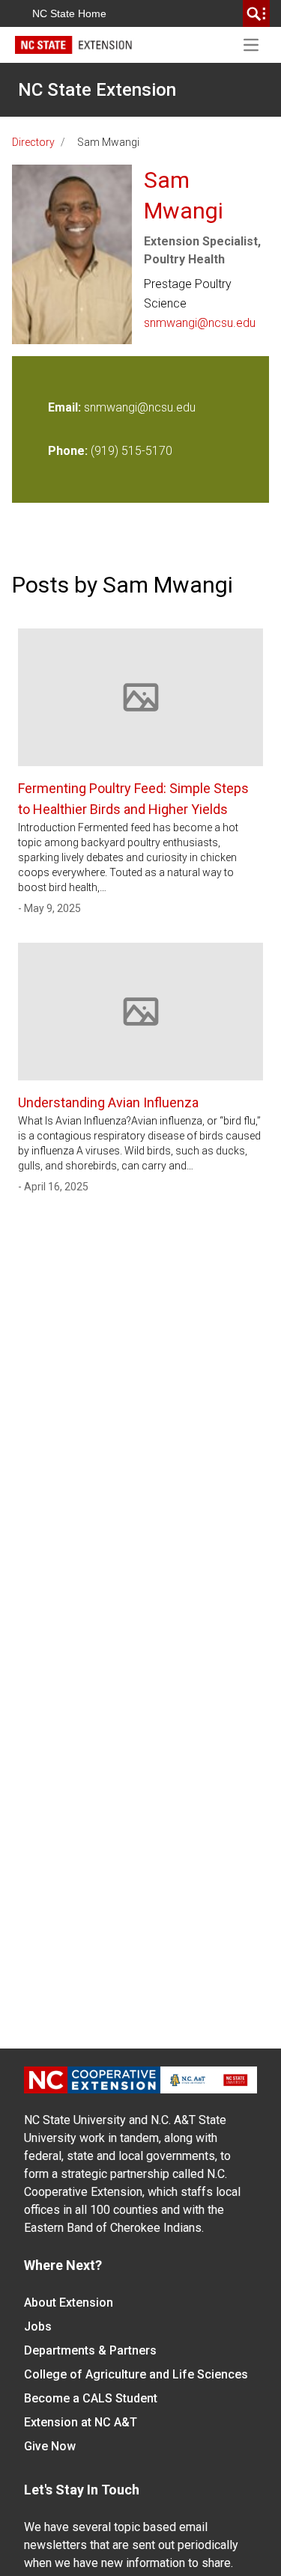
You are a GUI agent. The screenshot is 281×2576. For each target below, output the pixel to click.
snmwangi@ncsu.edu (200, 323)
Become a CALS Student (91, 2398)
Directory (33, 142)
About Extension (69, 2303)
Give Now (50, 2446)
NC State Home (69, 13)
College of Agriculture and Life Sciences (136, 2374)
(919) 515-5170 (132, 451)
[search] (256, 13)
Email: (66, 407)
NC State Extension (97, 90)
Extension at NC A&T (81, 2422)
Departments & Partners (90, 2350)
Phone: (68, 451)
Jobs (38, 2326)
